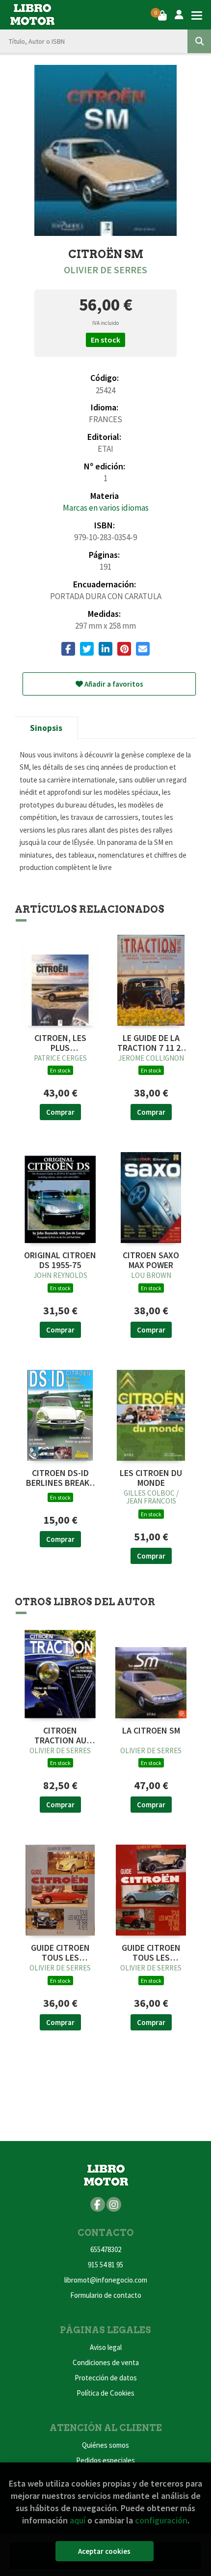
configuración (161, 2520)
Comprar (60, 1112)
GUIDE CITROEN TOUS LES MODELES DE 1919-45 (151, 1953)
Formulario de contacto (106, 2295)
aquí (78, 2520)
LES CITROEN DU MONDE (151, 1478)
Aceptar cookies (104, 2551)
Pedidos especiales (105, 2460)
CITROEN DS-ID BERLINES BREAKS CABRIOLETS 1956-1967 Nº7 (60, 1478)
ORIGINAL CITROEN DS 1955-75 (60, 1260)
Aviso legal (106, 2347)
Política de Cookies (105, 2393)
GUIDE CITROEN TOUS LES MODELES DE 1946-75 (60, 1953)
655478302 (106, 2249)
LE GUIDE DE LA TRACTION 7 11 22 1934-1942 (151, 1043)
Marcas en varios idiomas (106, 508)
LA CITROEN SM (151, 1731)
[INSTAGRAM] (114, 2204)
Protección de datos (106, 2378)
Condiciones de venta (106, 2362)
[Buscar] (199, 41)
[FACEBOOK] (98, 2204)
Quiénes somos (105, 2445)
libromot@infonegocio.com (106, 2280)
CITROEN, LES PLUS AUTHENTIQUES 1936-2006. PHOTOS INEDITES (60, 1043)
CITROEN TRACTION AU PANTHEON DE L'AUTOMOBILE (60, 1736)
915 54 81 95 (105, 2265)
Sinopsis (46, 728)
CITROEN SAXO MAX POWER (151, 1260)
